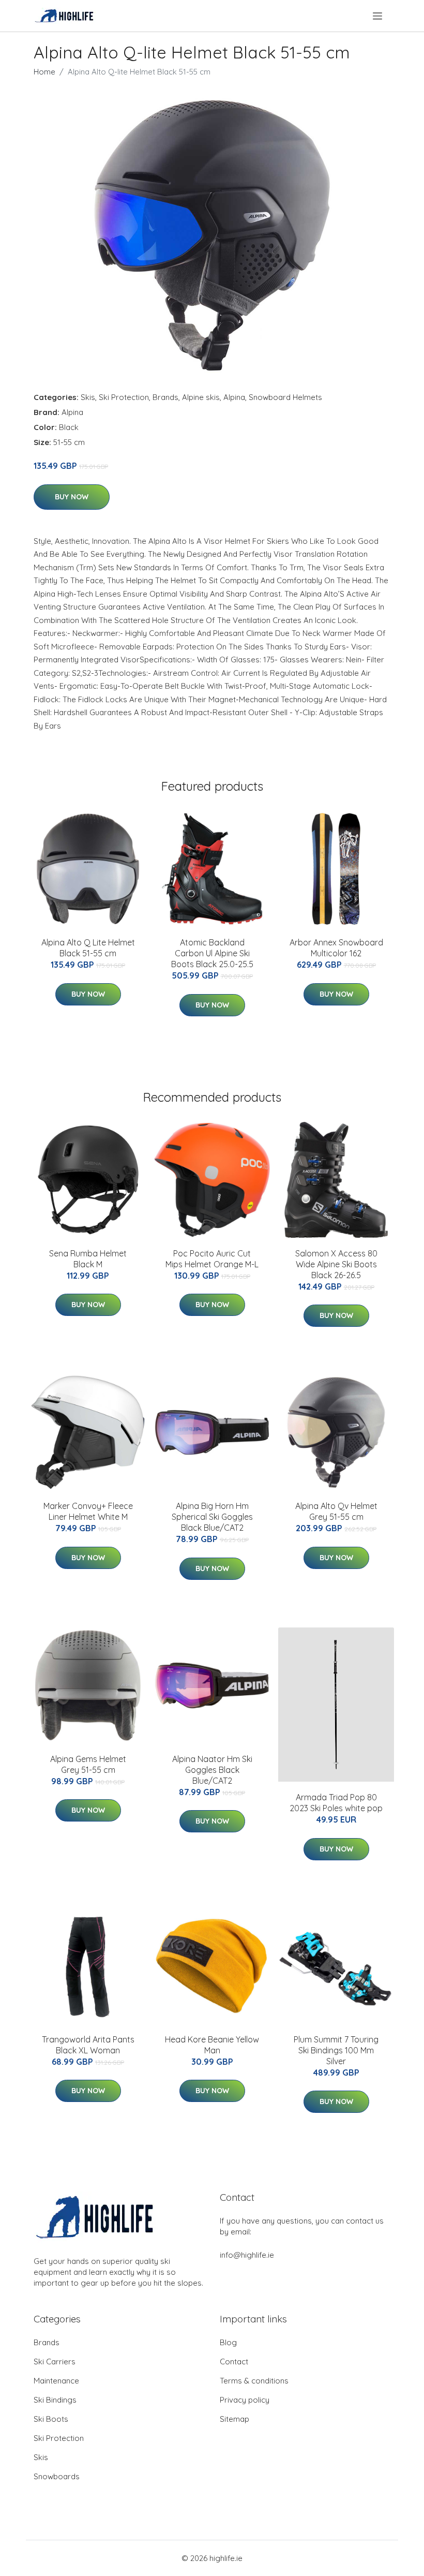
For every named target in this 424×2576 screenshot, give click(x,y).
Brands (165, 397)
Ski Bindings (55, 2400)
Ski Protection (124, 397)
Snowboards (57, 2476)
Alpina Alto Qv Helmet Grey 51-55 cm (336, 1511)
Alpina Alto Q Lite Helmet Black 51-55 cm (88, 948)
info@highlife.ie (247, 2255)
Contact (234, 2362)
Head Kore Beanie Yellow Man (212, 2045)
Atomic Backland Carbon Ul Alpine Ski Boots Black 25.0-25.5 (212, 953)
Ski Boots (51, 2419)
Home (44, 72)
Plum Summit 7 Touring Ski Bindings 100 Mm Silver (336, 2050)
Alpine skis (201, 397)
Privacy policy (245, 2400)
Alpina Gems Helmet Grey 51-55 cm (88, 1764)
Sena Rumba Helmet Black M (88, 1259)
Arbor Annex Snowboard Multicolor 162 (336, 948)
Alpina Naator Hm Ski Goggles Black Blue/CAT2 (212, 1770)
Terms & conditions (254, 2381)
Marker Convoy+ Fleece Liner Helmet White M (88, 1511)
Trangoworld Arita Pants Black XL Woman (88, 2045)
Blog (228, 2342)
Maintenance (56, 2381)
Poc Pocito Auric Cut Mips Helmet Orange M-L (212, 1259)
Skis (88, 397)
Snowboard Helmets (285, 397)
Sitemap (234, 2419)
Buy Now (72, 497)
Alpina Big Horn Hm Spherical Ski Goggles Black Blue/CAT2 (212, 1517)
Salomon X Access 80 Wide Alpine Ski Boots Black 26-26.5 (336, 1264)
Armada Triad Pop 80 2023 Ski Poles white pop (336, 1803)
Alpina (234, 397)
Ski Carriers (55, 2362)
